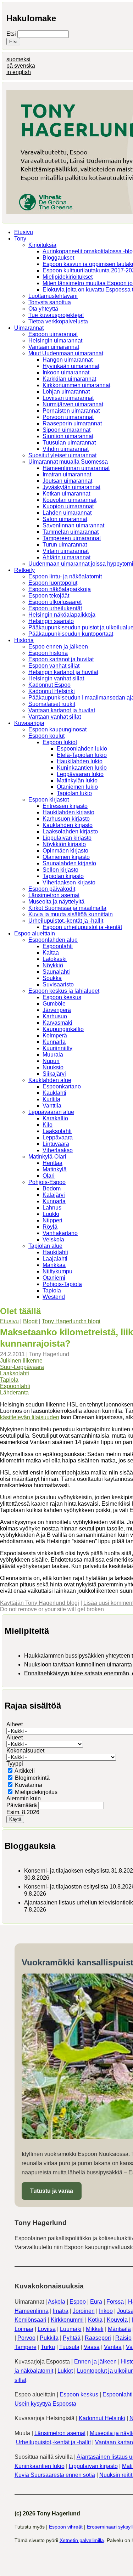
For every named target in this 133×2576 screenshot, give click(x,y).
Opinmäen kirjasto (65, 851)
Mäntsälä (119, 2329)
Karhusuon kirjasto (66, 819)
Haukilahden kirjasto (68, 812)
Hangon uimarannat (68, 360)
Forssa (115, 2302)
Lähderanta (14, 1392)
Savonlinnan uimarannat (73, 525)
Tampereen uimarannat (72, 538)
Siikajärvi (54, 1074)
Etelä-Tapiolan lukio (82, 755)
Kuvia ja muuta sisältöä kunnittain (71, 914)
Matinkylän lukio (77, 780)
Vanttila (52, 1106)
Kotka (95, 2320)
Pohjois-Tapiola (62, 1284)
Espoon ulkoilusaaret (55, 602)
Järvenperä (57, 1010)
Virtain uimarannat (66, 551)
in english (19, 72)
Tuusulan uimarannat (69, 443)
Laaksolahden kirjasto (70, 831)
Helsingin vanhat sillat (56, 678)
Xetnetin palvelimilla (82, 2540)
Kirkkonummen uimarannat (76, 385)
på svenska (21, 66)
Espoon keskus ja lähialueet (64, 991)
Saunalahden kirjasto (69, 863)
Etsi (12, 34)
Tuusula (69, 2347)
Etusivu (24, 232)
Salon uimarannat (65, 519)
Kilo (48, 1125)
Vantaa (113, 2347)
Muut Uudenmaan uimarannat (66, 353)
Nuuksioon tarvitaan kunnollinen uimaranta (78, 1665)
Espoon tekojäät (49, 596)
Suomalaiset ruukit (52, 704)
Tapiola (52, 1290)
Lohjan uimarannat (66, 392)
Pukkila (49, 2338)
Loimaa (24, 2329)
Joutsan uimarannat (67, 481)
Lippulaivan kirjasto (67, 838)
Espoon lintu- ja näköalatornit (65, 576)
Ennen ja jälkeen (95, 2362)
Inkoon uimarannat (66, 372)
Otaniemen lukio (77, 787)
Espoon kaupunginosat (57, 729)
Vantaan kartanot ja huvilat (62, 710)
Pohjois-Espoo (47, 1182)
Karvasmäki (57, 1023)
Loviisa (47, 2329)
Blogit (30, 1321)
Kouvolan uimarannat (70, 500)
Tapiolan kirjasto (63, 876)
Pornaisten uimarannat (71, 411)
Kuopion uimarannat (68, 506)
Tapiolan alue (45, 1246)
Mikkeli (95, 2329)
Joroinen (84, 2311)
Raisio (123, 2338)
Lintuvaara (56, 1144)
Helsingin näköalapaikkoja (62, 615)
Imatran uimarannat (67, 474)
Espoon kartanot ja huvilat (61, 659)
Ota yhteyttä (43, 309)
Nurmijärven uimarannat (73, 404)
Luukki (51, 1214)
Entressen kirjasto (65, 806)
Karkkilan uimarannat (69, 379)
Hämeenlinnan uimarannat (76, 468)
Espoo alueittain (35, 933)
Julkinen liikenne (21, 1361)
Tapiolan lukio (74, 793)
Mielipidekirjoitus (36, 1792)
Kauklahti (54, 1093)
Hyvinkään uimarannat (71, 366)
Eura (96, 2302)
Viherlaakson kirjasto (69, 882)
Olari (49, 1176)
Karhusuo (55, 1016)
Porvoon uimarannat (68, 417)
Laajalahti (55, 1259)
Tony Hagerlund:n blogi (71, 1321)
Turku (48, 2347)
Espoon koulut (46, 736)
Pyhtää (72, 2338)
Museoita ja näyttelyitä (56, 902)
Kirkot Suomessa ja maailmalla (67, 908)
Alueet (15, 1737)
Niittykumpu (57, 1271)
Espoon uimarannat (53, 334)
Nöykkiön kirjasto (64, 844)
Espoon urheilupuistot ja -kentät (82, 927)
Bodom (52, 1188)
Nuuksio (53, 1067)
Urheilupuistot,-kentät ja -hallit (66, 921)
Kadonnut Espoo (49, 685)
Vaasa (92, 2347)
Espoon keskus (62, 997)
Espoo (78, 2302)
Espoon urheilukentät (55, 608)
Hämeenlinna (32, 2311)
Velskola (53, 1239)
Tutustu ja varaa (52, 2191)
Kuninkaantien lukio (82, 768)
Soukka (52, 978)
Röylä (50, 1227)
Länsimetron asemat (54, 895)
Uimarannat (29, 328)
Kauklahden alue (50, 1080)
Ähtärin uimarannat (66, 557)
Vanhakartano (60, 1233)
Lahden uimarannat (67, 513)
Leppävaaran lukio (80, 774)
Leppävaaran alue (51, 1112)
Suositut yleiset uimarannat (62, 455)
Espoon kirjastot (49, 800)
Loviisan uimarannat (68, 398)
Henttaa (52, 1163)
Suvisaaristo (58, 984)
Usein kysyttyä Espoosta (45, 2404)
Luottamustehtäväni (53, 296)
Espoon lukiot (60, 742)
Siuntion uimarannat (68, 436)
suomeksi (18, 59)
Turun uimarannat (65, 545)
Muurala (53, 1055)
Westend (54, 1297)
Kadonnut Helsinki (52, 691)
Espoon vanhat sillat (54, 666)
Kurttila (51, 1099)
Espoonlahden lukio (82, 749)
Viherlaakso (58, 1150)
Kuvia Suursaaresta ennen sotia (55, 2475)
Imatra (61, 2311)
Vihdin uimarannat (66, 449)
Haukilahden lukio (80, 761)
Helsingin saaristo (51, 621)
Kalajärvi (54, 1195)
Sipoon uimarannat (66, 430)
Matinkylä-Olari (47, 1157)
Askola (57, 2302)
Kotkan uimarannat (66, 494)
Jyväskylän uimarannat (71, 487)
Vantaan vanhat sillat (55, 717)
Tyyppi (15, 1764)
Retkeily (24, 570)
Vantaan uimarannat (54, 347)
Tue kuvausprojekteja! (56, 315)
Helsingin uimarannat (55, 341)
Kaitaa (51, 953)
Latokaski (55, 959)
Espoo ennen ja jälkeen (58, 647)
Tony (20, 239)
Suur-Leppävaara (22, 1367)
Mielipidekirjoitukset (68, 277)
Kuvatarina (29, 1785)
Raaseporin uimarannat (72, 423)
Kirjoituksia (42, 245)
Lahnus (52, 1208)
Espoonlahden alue (53, 940)
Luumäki (71, 2329)
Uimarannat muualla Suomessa (68, 462)
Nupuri (51, 1061)
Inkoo (106, 2311)
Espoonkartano (62, 1086)
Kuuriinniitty (57, 1048)
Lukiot (65, 2371)
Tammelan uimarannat (71, 532)
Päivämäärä (22, 1805)
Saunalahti (56, 972)
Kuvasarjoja (29, 723)
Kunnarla (54, 1042)
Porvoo (26, 2338)
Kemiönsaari (31, 2320)
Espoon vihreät (66, 2527)
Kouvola (117, 2320)
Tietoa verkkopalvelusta (58, 321)
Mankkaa (54, 1265)
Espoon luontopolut (53, 583)
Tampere (26, 2347)
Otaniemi (54, 1278)
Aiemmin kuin (24, 1798)
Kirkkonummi (67, 2320)
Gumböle (54, 1004)
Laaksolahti (57, 1131)
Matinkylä (55, 1169)
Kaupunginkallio (63, 1029)
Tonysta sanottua (50, 302)
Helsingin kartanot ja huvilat (63, 672)
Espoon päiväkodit (52, 889)
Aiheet (15, 1724)
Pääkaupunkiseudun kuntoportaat (71, 634)
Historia (24, 640)
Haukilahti (55, 1252)
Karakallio (55, 1118)
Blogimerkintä (32, 1778)
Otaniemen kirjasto (66, 857)
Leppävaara (58, 1137)
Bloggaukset (58, 258)
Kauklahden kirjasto (68, 825)
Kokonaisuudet (25, 1751)
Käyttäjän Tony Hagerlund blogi (40, 1603)
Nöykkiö (53, 965)
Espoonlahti (58, 946)
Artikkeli (25, 1771)
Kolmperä (55, 1035)
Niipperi (52, 1220)
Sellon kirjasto (60, 870)
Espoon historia (48, 653)
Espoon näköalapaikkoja (60, 589)
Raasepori (98, 2338)
